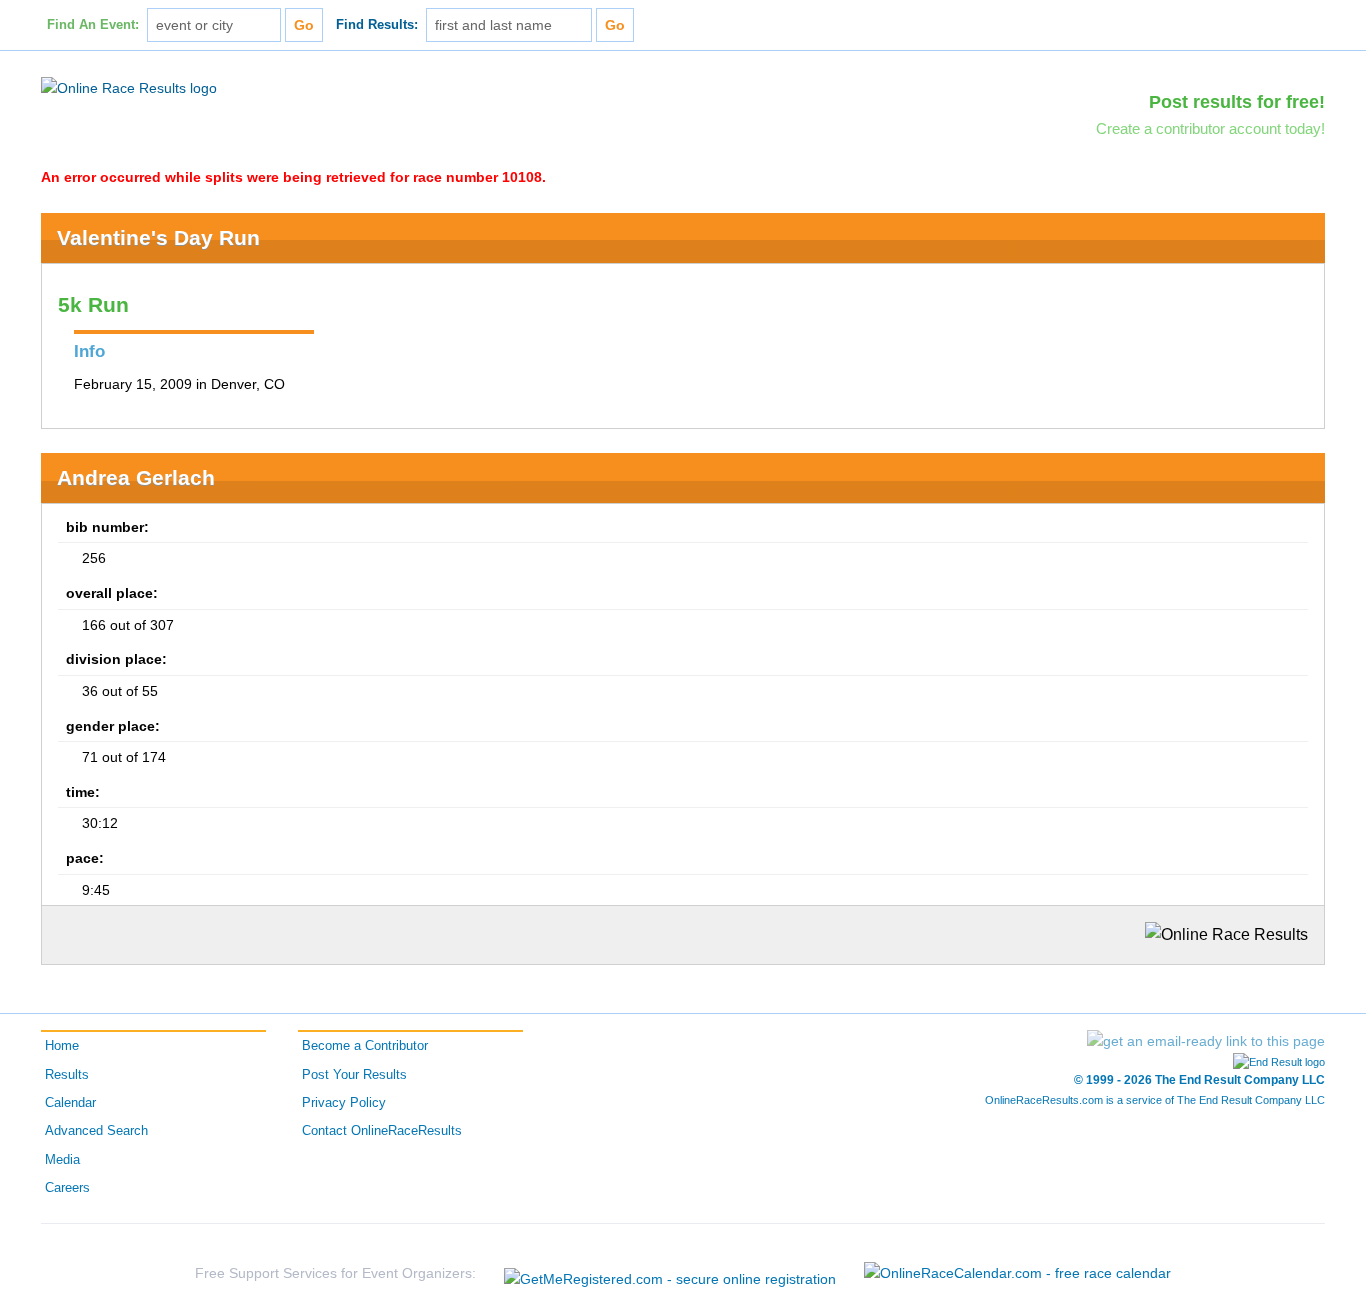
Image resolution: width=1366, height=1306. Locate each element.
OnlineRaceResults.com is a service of (1155, 1100)
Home (62, 1046)
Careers (67, 1188)
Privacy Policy (344, 1103)
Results (67, 1075)
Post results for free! (1237, 102)
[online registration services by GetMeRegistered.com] (670, 1273)
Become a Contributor (365, 1046)
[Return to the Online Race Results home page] (129, 87)
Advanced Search (96, 1131)
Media (62, 1160)
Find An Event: (93, 25)
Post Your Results (354, 1075)
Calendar (70, 1103)
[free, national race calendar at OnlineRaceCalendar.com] (1017, 1273)
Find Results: (377, 25)
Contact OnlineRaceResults (382, 1131)
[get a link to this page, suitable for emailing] (1206, 1041)
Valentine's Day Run (158, 237)
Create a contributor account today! (1210, 128)
